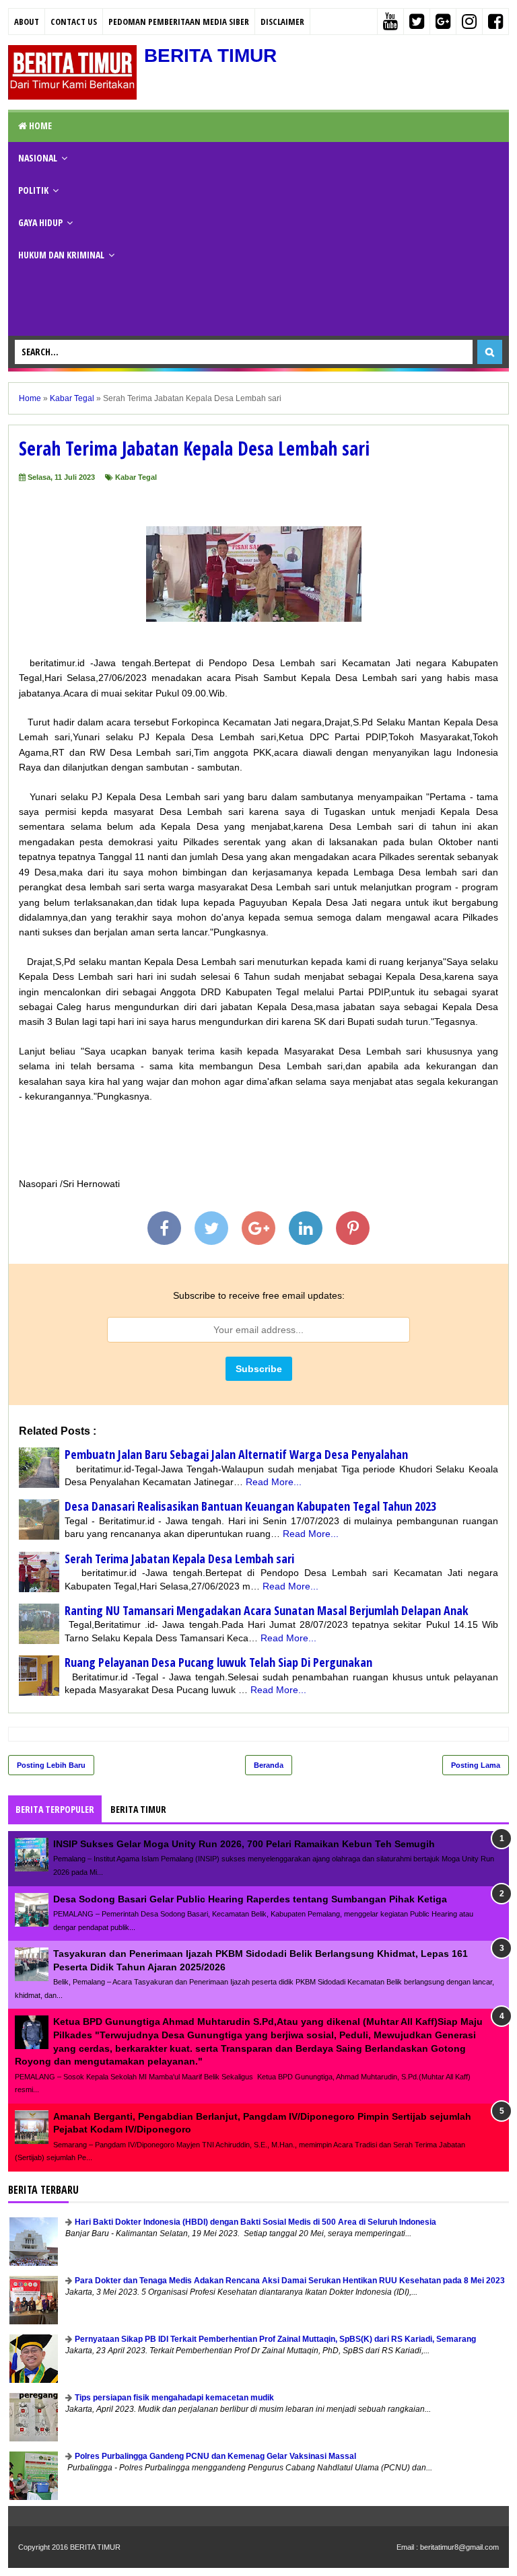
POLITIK (33, 190)
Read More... (274, 1482)
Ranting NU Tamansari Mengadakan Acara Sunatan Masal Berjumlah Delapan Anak (267, 1610)
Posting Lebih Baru (51, 1765)
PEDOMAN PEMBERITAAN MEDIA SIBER (179, 22)
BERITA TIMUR (210, 56)
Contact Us (74, 22)
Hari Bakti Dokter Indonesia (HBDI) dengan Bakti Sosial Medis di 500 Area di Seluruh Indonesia (255, 2222)
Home (39, 126)
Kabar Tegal (136, 477)
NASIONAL (38, 158)
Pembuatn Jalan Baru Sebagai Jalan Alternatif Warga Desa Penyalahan (236, 1454)
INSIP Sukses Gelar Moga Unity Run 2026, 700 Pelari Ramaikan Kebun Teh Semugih (244, 1844)
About (27, 22)
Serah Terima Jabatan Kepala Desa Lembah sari (179, 1559)
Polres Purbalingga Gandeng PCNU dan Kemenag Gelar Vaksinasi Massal (215, 2456)
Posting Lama (476, 1765)
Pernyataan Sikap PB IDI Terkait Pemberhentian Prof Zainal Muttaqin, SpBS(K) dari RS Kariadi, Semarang (275, 2339)
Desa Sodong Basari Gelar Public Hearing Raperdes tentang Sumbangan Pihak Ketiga (250, 1899)
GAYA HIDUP (40, 222)
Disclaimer (282, 22)
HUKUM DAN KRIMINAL (61, 255)
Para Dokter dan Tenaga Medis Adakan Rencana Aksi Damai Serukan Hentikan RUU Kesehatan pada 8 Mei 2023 (290, 2281)
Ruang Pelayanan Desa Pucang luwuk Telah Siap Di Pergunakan (218, 1662)
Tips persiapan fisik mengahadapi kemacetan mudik (174, 2398)
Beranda (269, 1765)
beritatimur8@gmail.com (459, 2547)
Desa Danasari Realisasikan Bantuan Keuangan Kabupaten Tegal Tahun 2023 (250, 1506)
